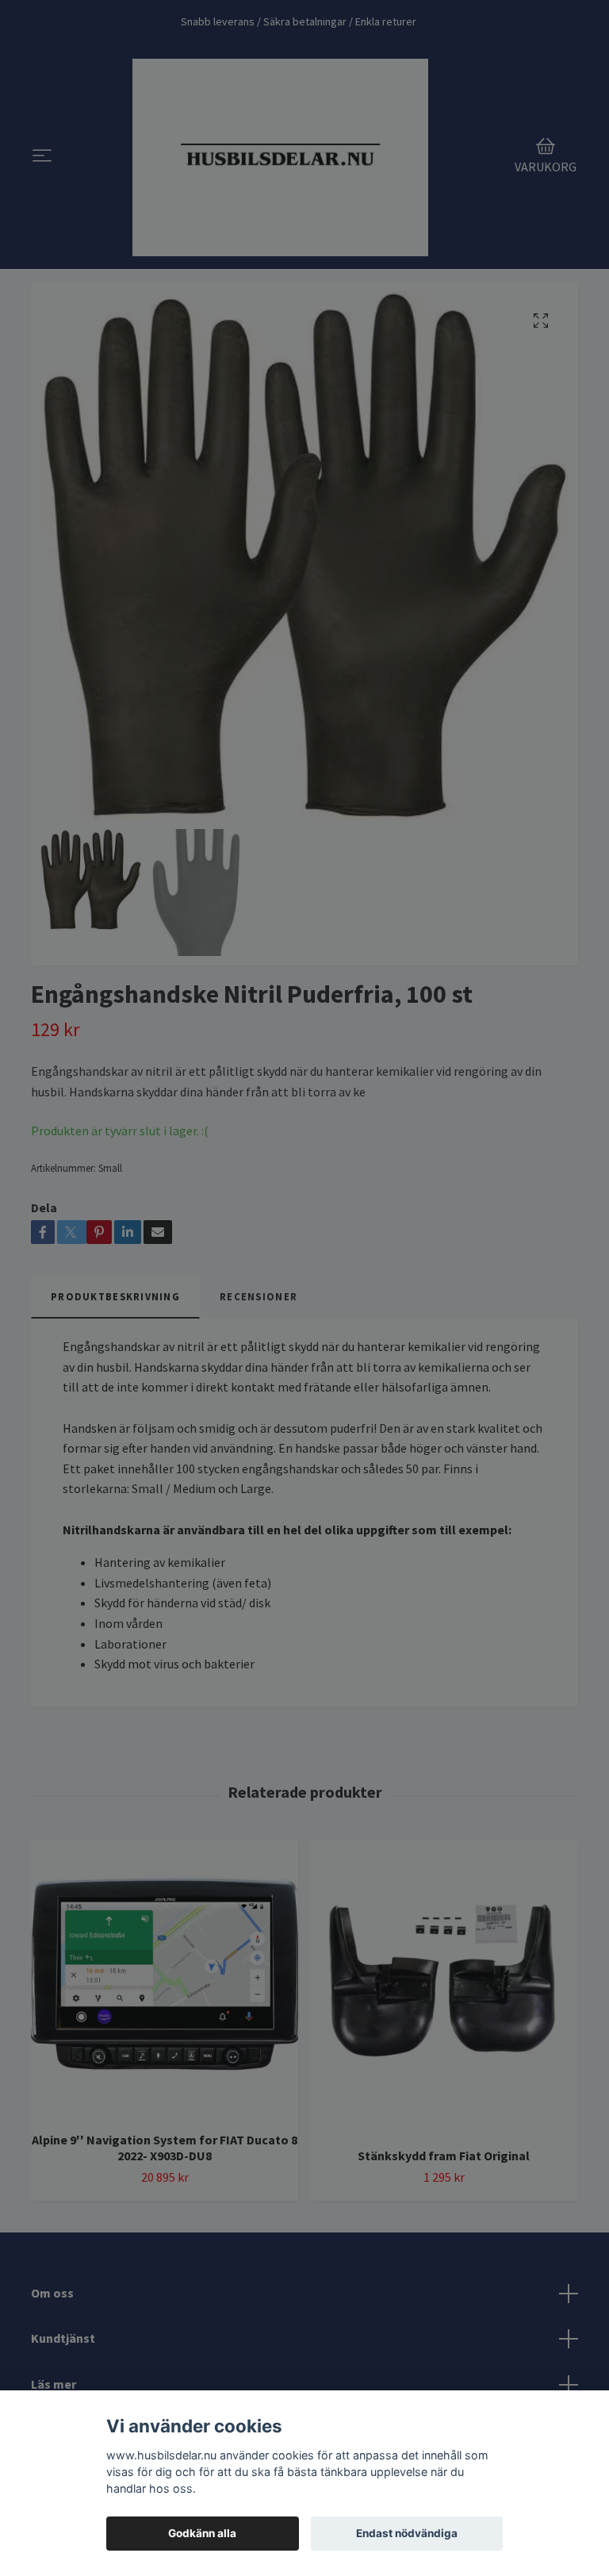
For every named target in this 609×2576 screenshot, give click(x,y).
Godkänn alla (202, 2533)
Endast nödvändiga (407, 2533)
